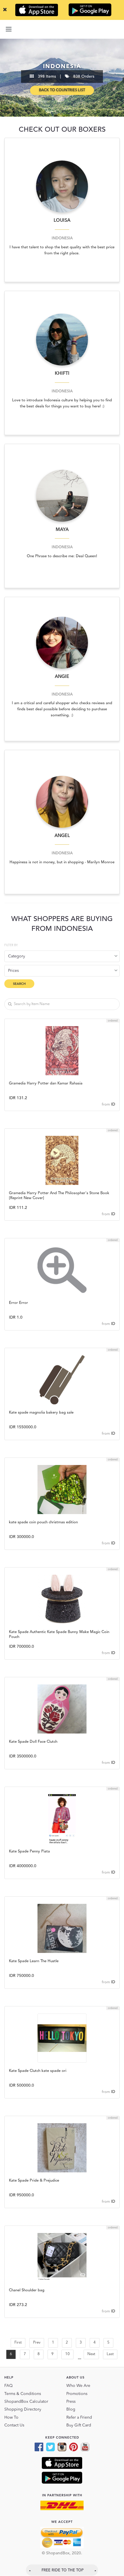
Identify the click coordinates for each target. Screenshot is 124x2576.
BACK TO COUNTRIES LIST (62, 90)
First (18, 2343)
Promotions (77, 2394)
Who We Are (78, 2386)
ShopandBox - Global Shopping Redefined (62, 29)
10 (67, 2354)
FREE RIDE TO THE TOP (63, 2570)
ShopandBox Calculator (26, 2402)
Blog (71, 2409)
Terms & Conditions (23, 2394)
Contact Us (14, 2425)
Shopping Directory (23, 2409)
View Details (62, 1082)
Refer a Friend (79, 2417)
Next (91, 2354)
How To (11, 2417)
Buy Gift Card (79, 2425)
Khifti (62, 374)
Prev (37, 2343)
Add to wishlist (62, 1051)
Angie (62, 677)
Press (71, 2402)
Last (110, 2354)
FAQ (9, 2386)
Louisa (62, 221)
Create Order (62, 1067)
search (19, 984)
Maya (62, 530)
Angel (62, 836)
